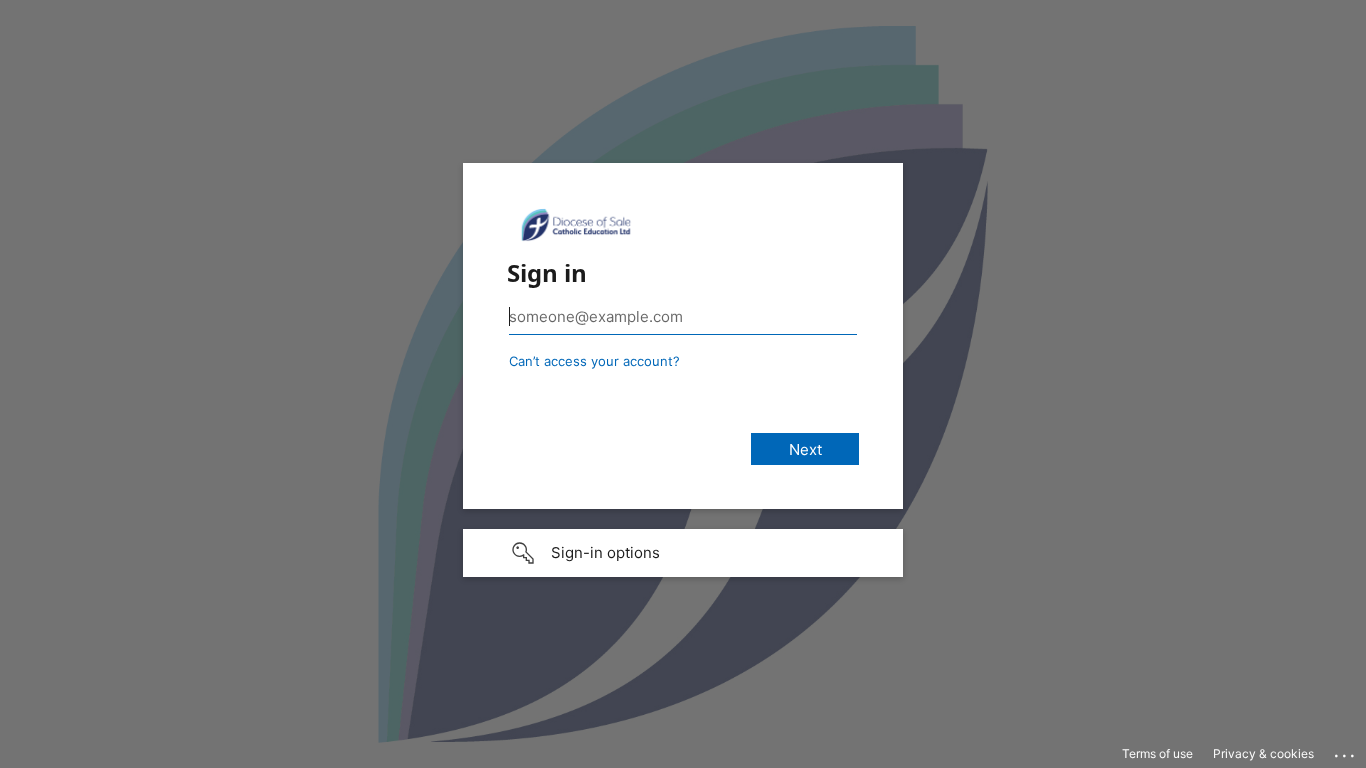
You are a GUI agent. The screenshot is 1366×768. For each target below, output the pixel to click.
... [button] (1346, 751)
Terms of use (1157, 753)
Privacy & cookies (1263, 753)
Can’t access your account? (594, 361)
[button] (683, 553)
